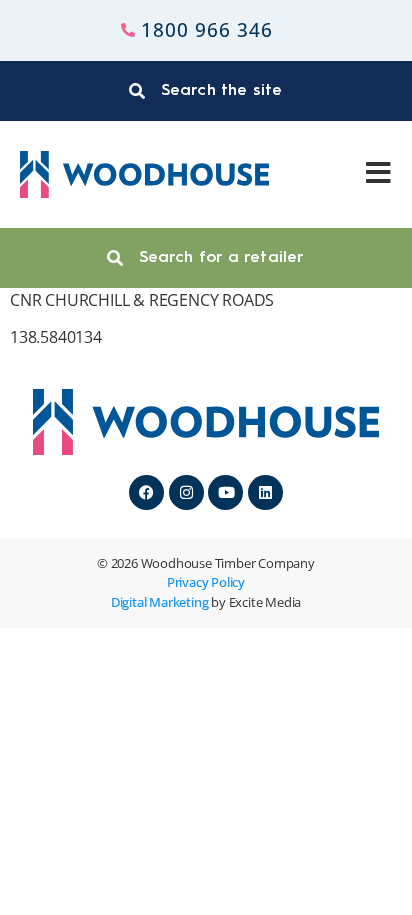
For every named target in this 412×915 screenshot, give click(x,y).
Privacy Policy (206, 582)
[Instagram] (186, 492)
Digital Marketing (160, 602)
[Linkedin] (265, 492)
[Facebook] (146, 492)
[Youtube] (225, 492)
